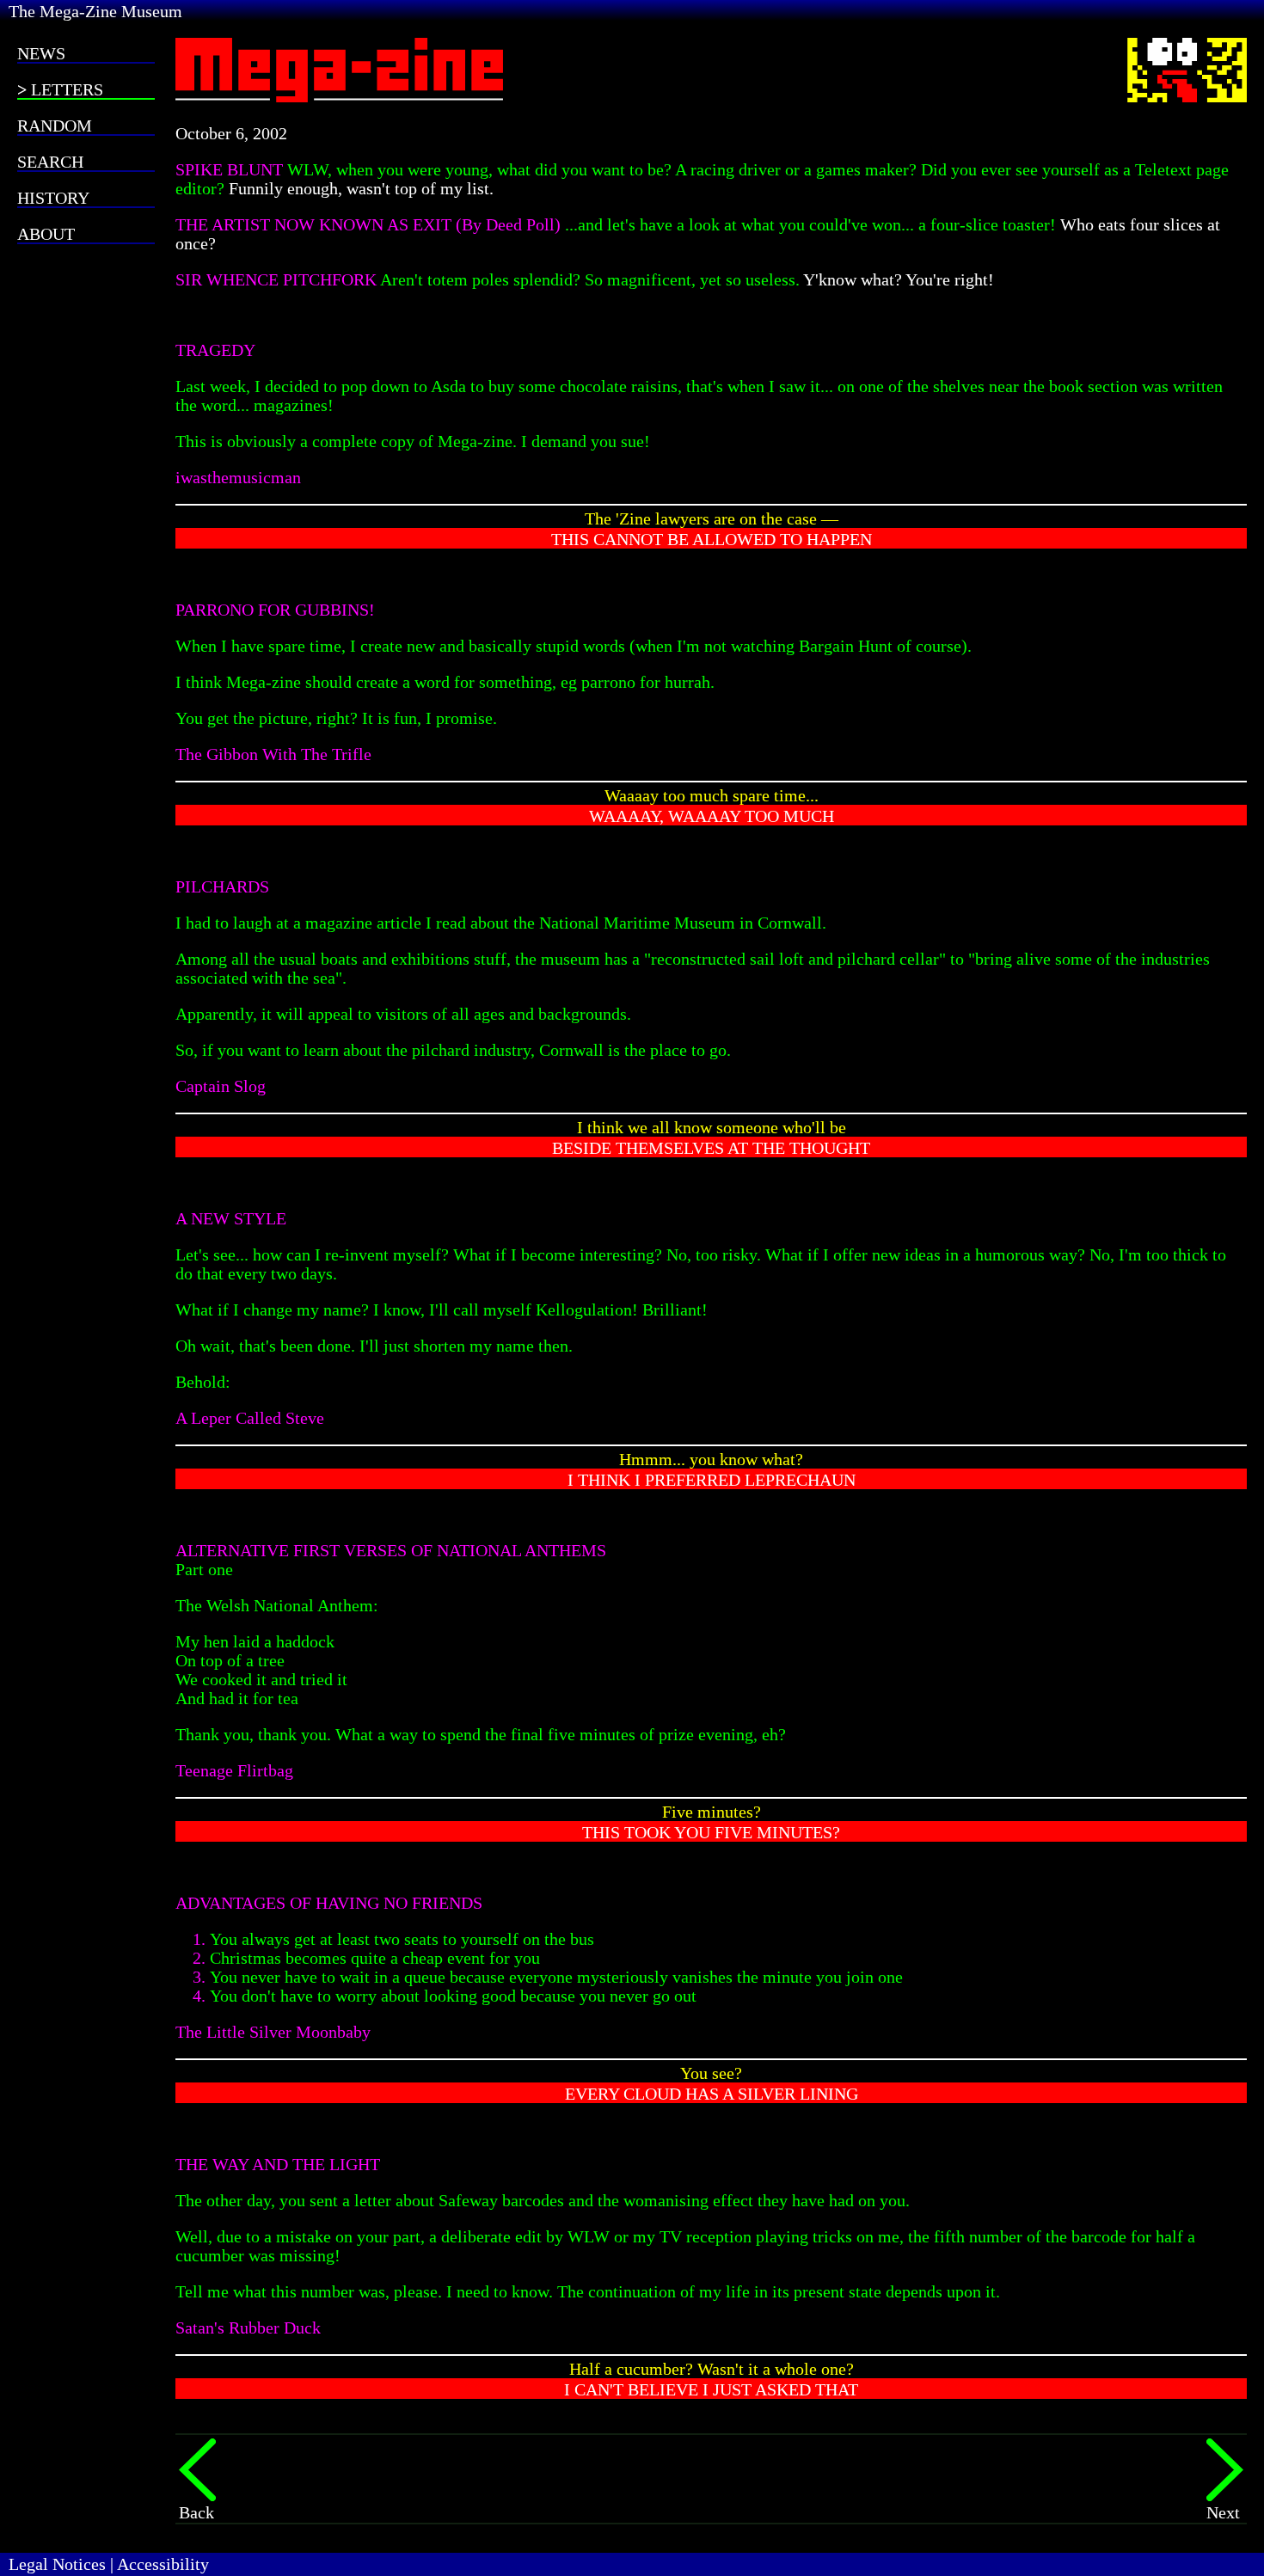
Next (1223, 2512)
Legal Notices (57, 2564)
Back (196, 2512)
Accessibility (163, 2564)
